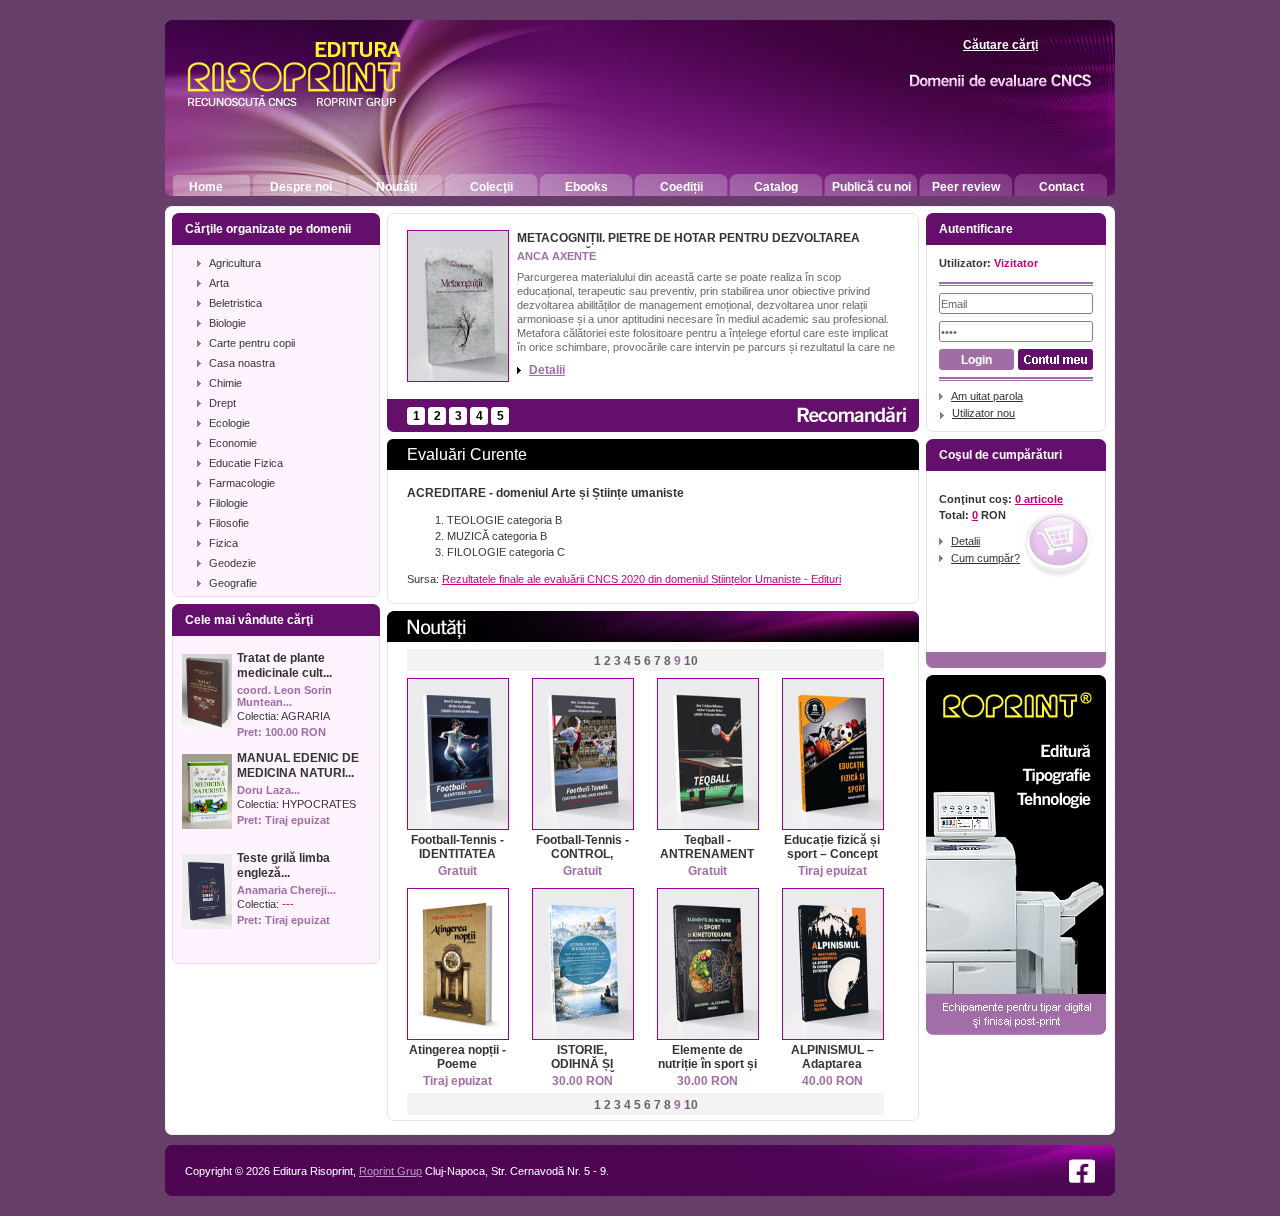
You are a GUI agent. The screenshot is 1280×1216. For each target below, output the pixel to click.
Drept (222, 403)
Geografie (233, 583)
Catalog (776, 187)
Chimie (225, 383)
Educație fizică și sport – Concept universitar (832, 854)
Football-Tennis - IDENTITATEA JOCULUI (457, 854)
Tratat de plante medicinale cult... (284, 665)
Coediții (681, 187)
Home (206, 187)
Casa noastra (242, 363)
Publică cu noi (871, 187)
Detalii (547, 370)
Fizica (223, 543)
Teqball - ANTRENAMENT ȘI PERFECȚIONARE (708, 861)
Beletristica (235, 303)
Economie (233, 443)
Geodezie (232, 563)
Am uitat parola (987, 396)
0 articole (1039, 499)
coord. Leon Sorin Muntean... (284, 696)
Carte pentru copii (252, 343)
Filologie (228, 503)
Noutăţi (396, 187)
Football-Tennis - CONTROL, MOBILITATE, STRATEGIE (582, 861)
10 (691, 661)
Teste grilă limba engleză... (283, 865)
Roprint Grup (390, 1171)
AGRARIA (305, 716)
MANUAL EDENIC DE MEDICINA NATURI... (298, 765)
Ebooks (586, 187)
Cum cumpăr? (985, 558)
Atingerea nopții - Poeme (457, 1057)
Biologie (227, 323)
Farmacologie (242, 483)
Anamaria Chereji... (286, 890)
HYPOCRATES (319, 804)
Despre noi (301, 187)
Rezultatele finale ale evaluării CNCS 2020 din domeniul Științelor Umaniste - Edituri (641, 579)
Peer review (966, 187)
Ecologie (229, 423)
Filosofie (229, 523)
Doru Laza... (268, 790)
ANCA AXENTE (556, 256)
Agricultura (235, 263)
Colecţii (491, 187)
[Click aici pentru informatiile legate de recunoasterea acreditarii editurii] (965, 81)
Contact (1061, 187)
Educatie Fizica (246, 463)
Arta (219, 283)
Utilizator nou (983, 413)
